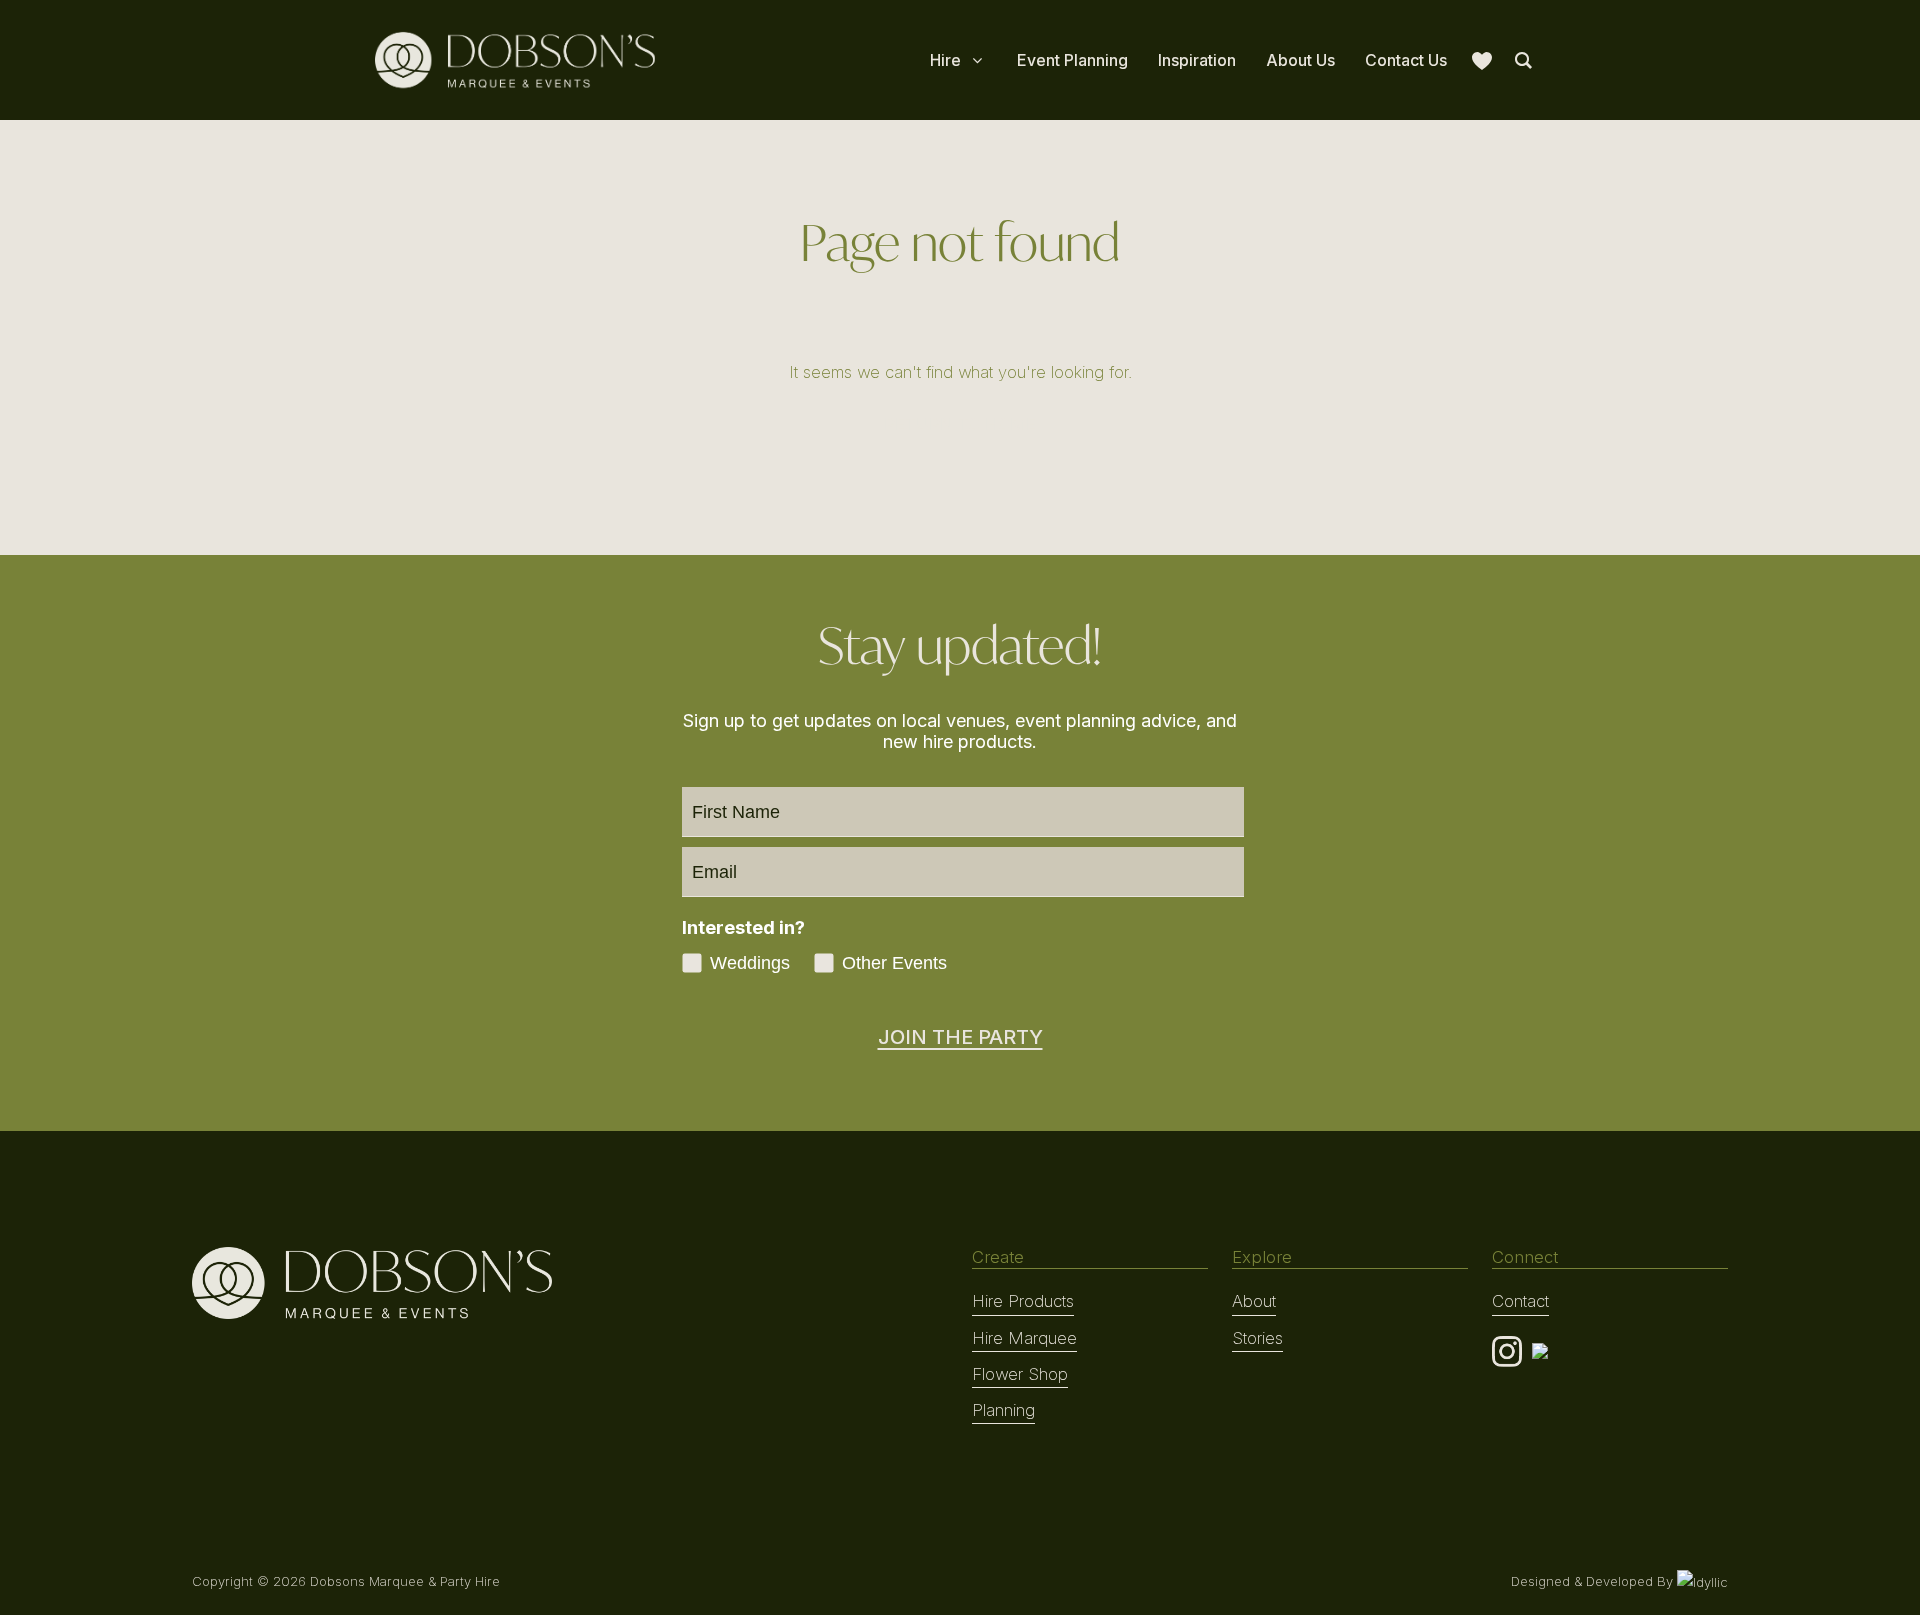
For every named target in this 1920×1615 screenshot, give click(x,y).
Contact (1520, 1301)
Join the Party (960, 1037)
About (1254, 1301)
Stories (1257, 1338)
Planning (1003, 1410)
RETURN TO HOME (960, 424)
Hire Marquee (1024, 1338)
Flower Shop (1020, 1374)
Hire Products (1023, 1301)
